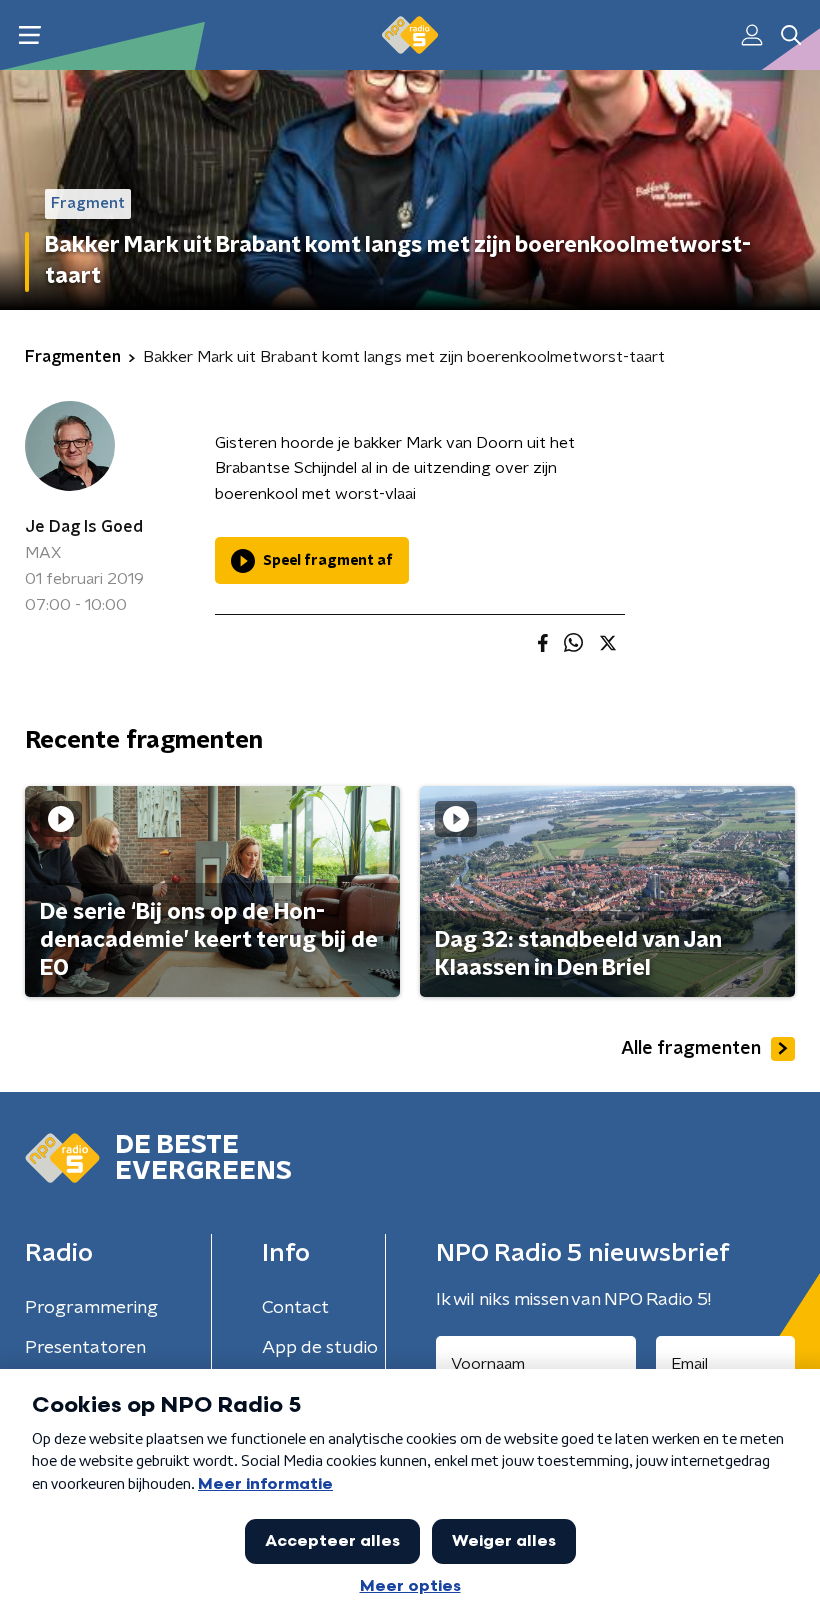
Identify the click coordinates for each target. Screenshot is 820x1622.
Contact (295, 1308)
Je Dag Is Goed (84, 527)
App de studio (320, 1348)
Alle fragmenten (691, 1049)
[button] (29, 35)
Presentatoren (85, 1348)
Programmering (91, 1308)
